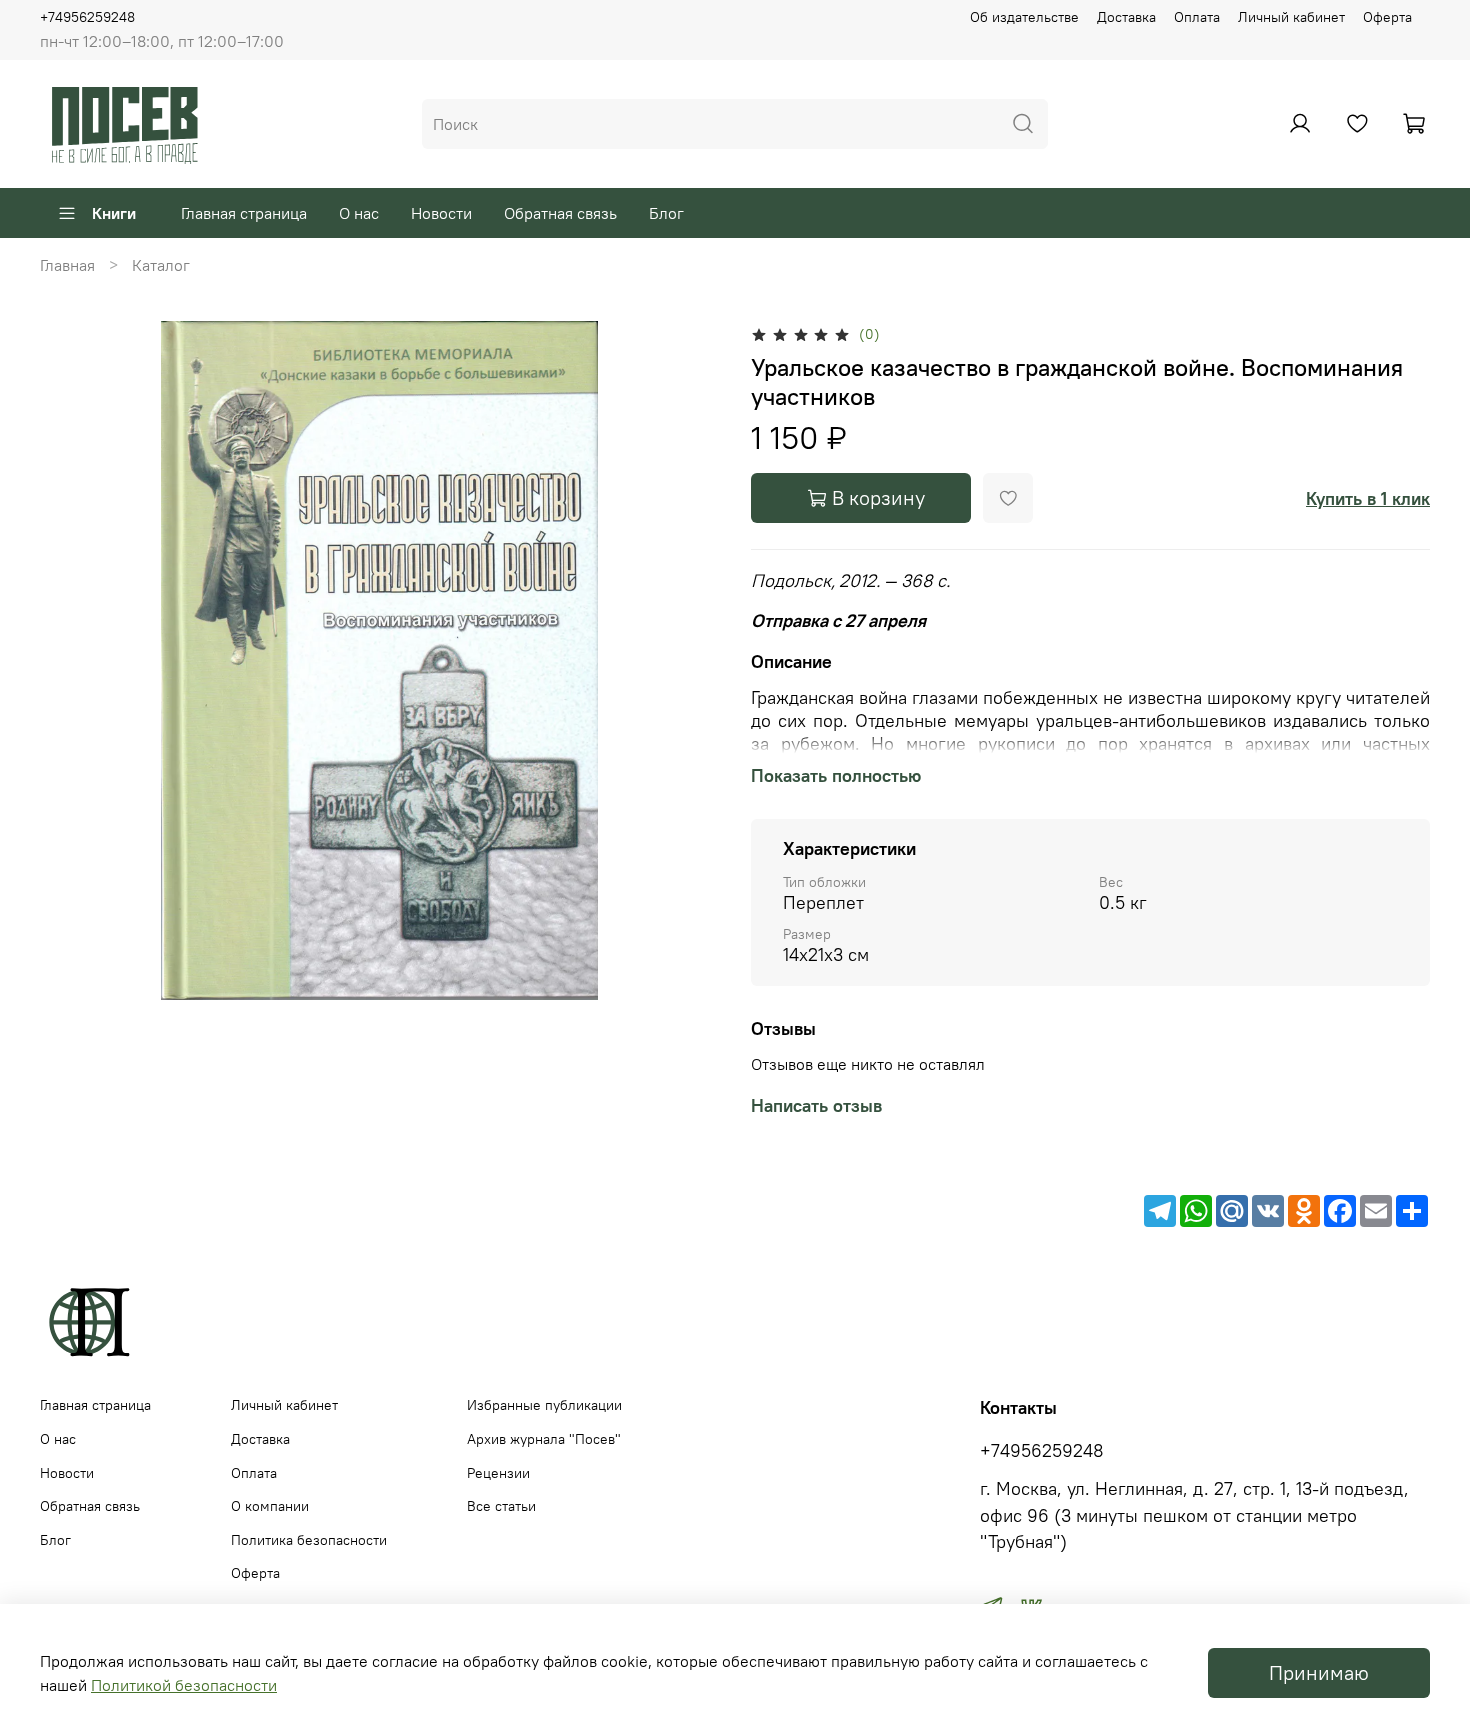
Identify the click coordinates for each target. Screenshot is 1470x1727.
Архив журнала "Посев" (544, 1439)
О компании (270, 1506)
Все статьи (501, 1506)
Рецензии (498, 1473)
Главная (67, 265)
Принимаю (1319, 1672)
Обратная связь (560, 213)
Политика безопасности (309, 1540)
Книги (114, 213)
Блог (666, 213)
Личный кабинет (1291, 17)
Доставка (1126, 17)
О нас (359, 213)
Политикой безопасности (184, 1685)
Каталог (161, 265)
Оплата (1197, 17)
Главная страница (244, 213)
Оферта (1387, 17)
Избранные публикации (544, 1405)
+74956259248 (87, 17)
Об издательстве (1024, 17)
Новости (441, 213)
